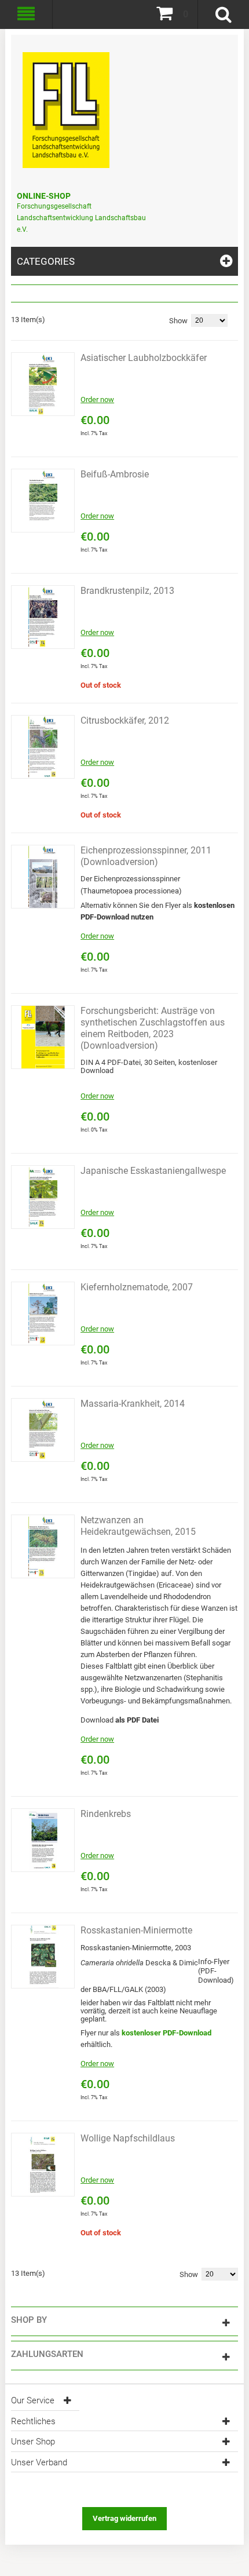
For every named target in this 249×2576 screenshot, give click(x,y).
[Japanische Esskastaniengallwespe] (43, 1197)
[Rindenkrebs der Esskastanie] (43, 1840)
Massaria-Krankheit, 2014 (133, 1404)
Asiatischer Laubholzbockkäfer (144, 358)
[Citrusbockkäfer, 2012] (43, 747)
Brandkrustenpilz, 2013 (127, 591)
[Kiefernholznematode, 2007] (43, 1313)
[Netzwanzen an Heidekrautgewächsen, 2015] (43, 1546)
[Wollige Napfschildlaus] (43, 2165)
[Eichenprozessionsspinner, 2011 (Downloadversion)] (43, 877)
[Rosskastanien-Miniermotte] (43, 1957)
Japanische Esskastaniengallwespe (153, 1171)
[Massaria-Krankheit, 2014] (43, 1430)
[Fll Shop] (66, 104)
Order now (97, 399)
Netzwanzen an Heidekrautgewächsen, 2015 (138, 1526)
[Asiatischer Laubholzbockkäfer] (43, 384)
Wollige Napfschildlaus (128, 2138)
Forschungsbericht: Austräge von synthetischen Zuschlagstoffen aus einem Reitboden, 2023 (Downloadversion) (153, 1028)
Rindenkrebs (106, 1814)
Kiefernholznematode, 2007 (137, 1287)
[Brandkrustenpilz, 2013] (43, 617)
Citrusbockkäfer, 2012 (125, 720)
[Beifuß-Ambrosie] (43, 501)
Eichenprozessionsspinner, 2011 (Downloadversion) (146, 856)
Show (178, 321)
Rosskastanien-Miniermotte (136, 1930)
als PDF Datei (137, 1720)
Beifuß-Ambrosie (115, 474)
